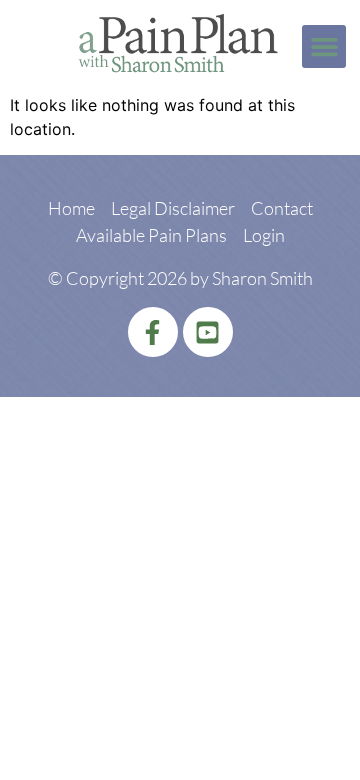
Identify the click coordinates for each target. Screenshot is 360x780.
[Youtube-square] (208, 332)
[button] (324, 47)
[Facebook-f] (153, 332)
